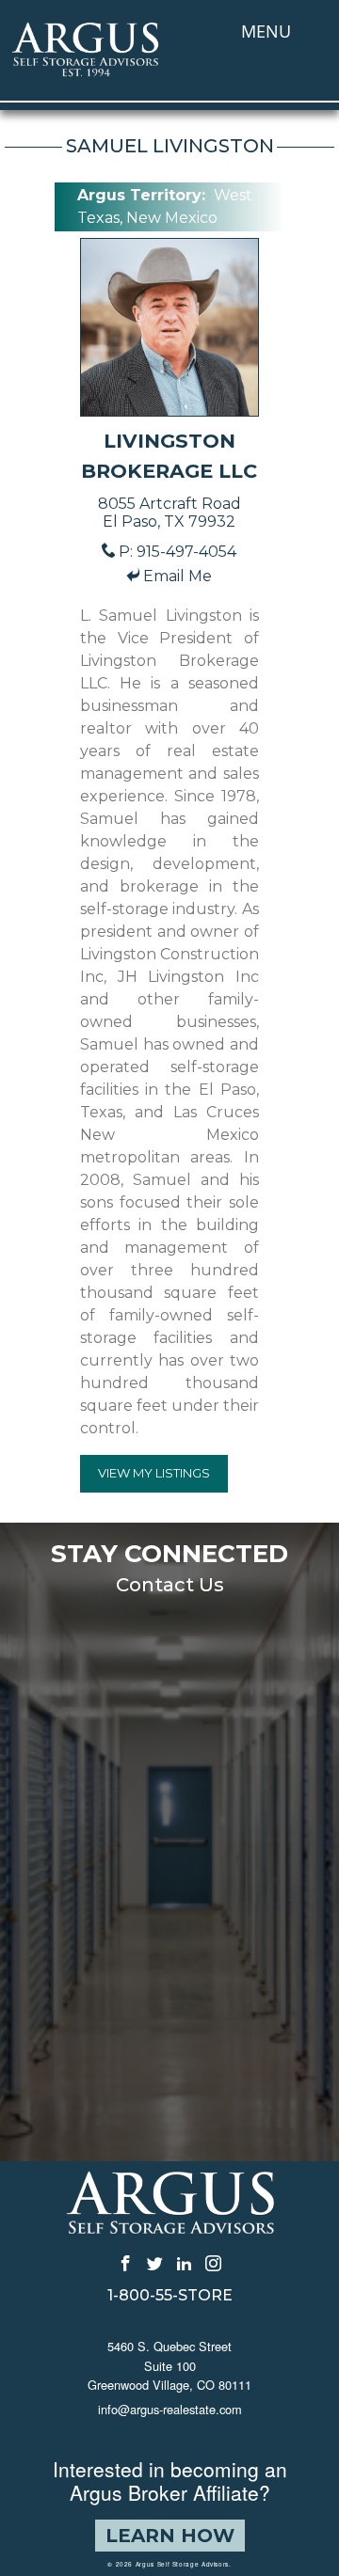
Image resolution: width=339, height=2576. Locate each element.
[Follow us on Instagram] (213, 2262)
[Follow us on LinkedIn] (184, 2262)
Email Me (178, 576)
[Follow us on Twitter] (155, 2262)
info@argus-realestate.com (170, 2409)
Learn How (170, 2536)
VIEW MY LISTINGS (154, 1473)
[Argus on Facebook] (126, 2262)
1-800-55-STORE (170, 2296)
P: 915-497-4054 (178, 552)
